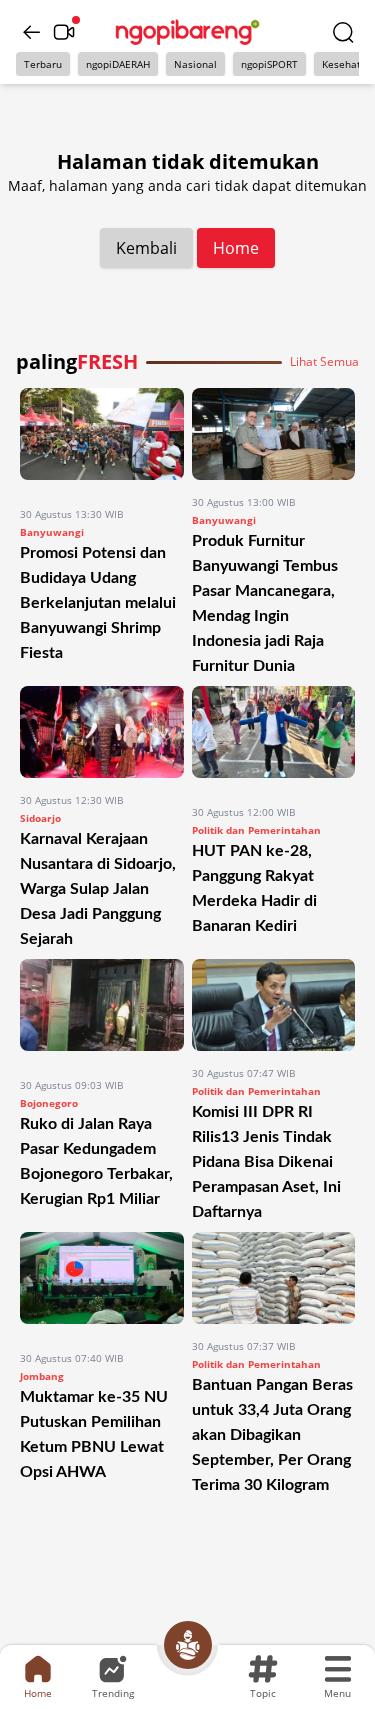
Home (236, 248)
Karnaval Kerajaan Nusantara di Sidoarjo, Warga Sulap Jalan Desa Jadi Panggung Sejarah (98, 889)
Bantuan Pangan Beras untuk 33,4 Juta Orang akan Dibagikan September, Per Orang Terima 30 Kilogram (272, 1435)
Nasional (195, 64)
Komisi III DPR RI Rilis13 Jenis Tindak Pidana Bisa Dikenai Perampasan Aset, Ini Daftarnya (266, 1162)
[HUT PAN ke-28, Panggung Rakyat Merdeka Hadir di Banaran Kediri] (274, 738)
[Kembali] (32, 32)
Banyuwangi (52, 532)
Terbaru (43, 64)
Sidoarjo (40, 818)
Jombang (42, 1376)
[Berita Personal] (188, 1645)
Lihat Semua (324, 362)
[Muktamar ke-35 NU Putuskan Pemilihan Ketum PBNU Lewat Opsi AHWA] (102, 1284)
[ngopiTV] (64, 32)
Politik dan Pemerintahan (256, 830)
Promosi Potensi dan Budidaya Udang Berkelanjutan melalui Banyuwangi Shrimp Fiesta (98, 603)
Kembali (146, 248)
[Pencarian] (343, 32)
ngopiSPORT (269, 64)
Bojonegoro (49, 1103)
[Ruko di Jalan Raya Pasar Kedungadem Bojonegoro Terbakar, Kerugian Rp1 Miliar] (102, 1011)
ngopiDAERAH (118, 64)
